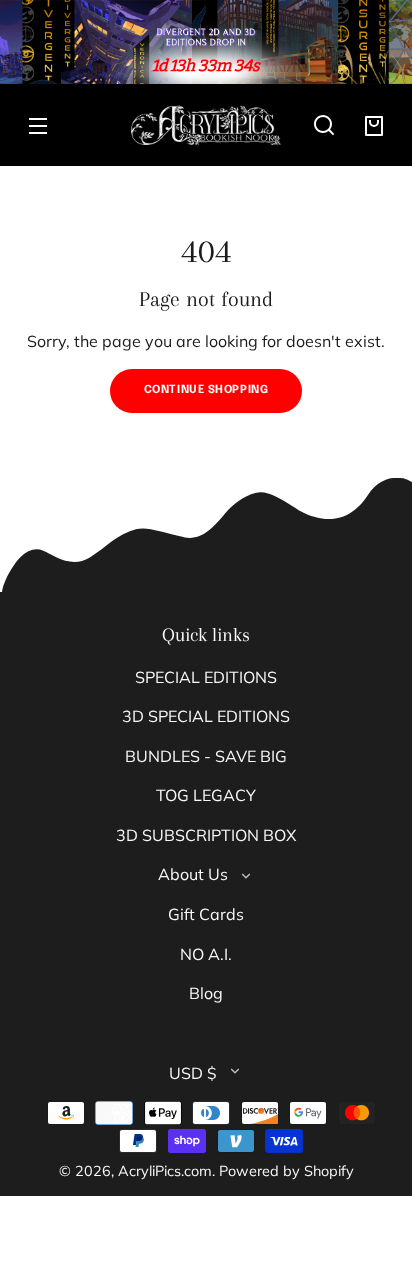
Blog (206, 993)
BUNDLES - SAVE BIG (206, 756)
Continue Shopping (206, 390)
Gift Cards (206, 914)
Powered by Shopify (286, 1171)
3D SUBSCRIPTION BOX (206, 835)
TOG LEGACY (206, 795)
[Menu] (38, 125)
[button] (324, 125)
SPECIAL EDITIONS (206, 677)
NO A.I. (206, 954)
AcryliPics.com (165, 1171)
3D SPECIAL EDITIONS (206, 716)
